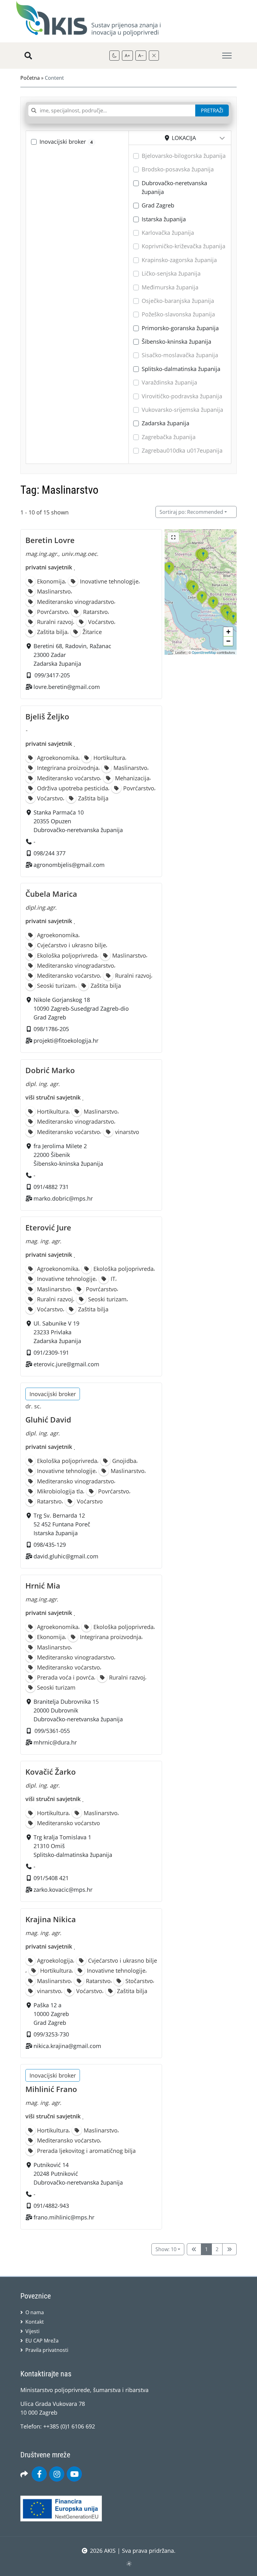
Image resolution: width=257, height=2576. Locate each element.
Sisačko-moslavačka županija (180, 355)
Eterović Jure (48, 1227)
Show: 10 (166, 2249)
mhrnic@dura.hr (55, 1742)
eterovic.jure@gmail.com (66, 1364)
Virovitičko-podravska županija (182, 396)
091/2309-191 (51, 1353)
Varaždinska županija (169, 382)
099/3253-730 (51, 2034)
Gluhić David (48, 1420)
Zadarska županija (165, 423)
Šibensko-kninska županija (176, 341)
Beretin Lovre (50, 540)
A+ (127, 55)
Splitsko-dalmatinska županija (181, 369)
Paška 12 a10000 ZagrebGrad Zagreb (51, 2014)
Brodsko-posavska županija (178, 169)
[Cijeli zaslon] (173, 537)
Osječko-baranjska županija (178, 301)
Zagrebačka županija (169, 437)
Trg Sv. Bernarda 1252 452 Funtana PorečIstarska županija (62, 1524)
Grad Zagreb (158, 205)
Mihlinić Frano (51, 2089)
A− (141, 55)
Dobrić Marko (50, 1070)
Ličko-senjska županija (171, 273)
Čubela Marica (51, 894)
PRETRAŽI (212, 110)
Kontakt (35, 2322)
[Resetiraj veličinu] (154, 56)
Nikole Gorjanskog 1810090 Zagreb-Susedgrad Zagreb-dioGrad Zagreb (81, 1009)
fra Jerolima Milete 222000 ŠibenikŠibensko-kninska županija (68, 1154)
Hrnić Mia (43, 1586)
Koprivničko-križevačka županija (184, 246)
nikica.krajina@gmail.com (67, 2046)
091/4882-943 (51, 2206)
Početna (30, 78)
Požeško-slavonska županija (178, 314)
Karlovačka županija (168, 233)
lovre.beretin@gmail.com (67, 687)
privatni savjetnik (49, 567)
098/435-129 (50, 1545)
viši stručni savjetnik (53, 1097)
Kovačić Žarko (51, 1772)
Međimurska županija (170, 287)
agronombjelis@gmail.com (69, 864)
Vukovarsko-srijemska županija (182, 410)
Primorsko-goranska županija (180, 328)
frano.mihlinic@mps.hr (64, 2217)
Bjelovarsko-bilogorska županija (184, 156)
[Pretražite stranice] (28, 56)
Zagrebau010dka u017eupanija (182, 450)
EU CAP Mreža (42, 2341)
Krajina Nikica (51, 1919)
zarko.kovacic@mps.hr (63, 1890)
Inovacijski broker (66, 142)
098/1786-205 (51, 1029)
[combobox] (112, 110)
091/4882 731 (51, 1186)
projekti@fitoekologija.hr (66, 1041)
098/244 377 (50, 853)
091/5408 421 (51, 1878)
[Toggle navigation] (227, 56)
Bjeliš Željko (47, 716)
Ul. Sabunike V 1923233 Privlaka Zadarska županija (57, 1332)
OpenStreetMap (204, 652)
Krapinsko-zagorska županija (179, 260)
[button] (193, 594)
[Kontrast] (114, 56)
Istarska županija (164, 219)
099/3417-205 (52, 675)
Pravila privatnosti (47, 2350)
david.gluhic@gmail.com (66, 1556)
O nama (35, 2312)
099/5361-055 (52, 1731)
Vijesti (32, 2331)
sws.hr (129, 2563)
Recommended (191, 512)
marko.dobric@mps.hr (63, 1198)
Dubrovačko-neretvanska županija (174, 187)
